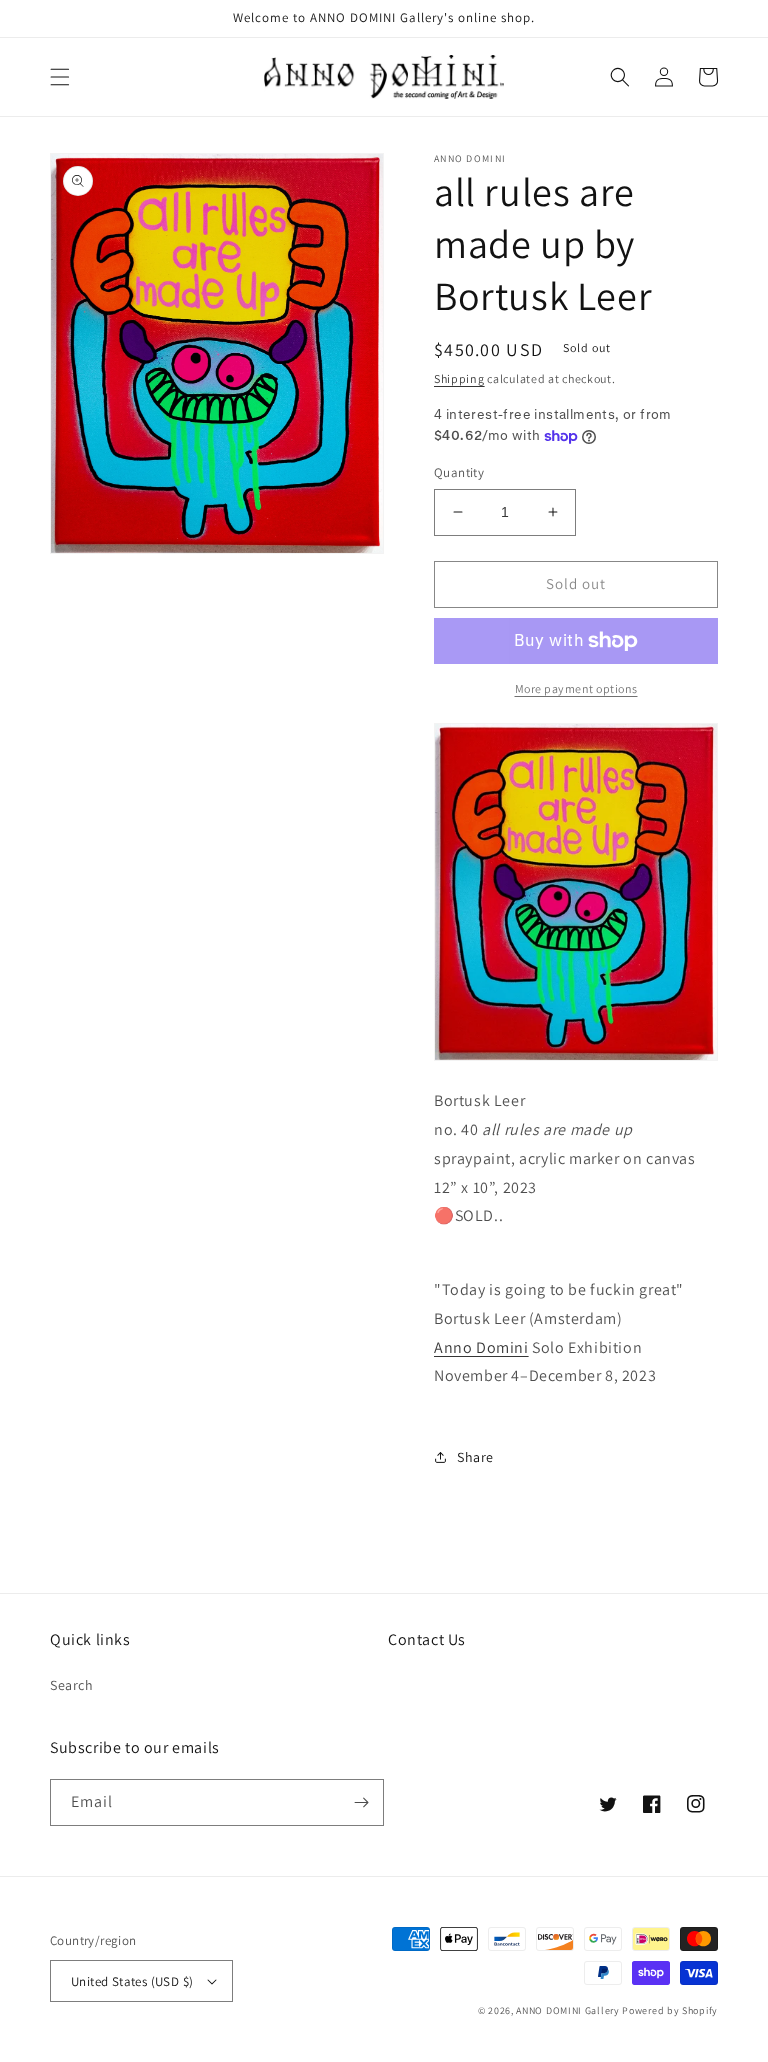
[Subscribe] (361, 1802)
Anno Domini (481, 1347)
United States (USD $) (132, 1981)
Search (72, 1685)
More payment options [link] (576, 688)
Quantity (459, 472)
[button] (60, 77)
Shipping (459, 378)
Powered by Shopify (670, 2010)
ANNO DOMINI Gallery (567, 2010)
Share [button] (475, 1457)
